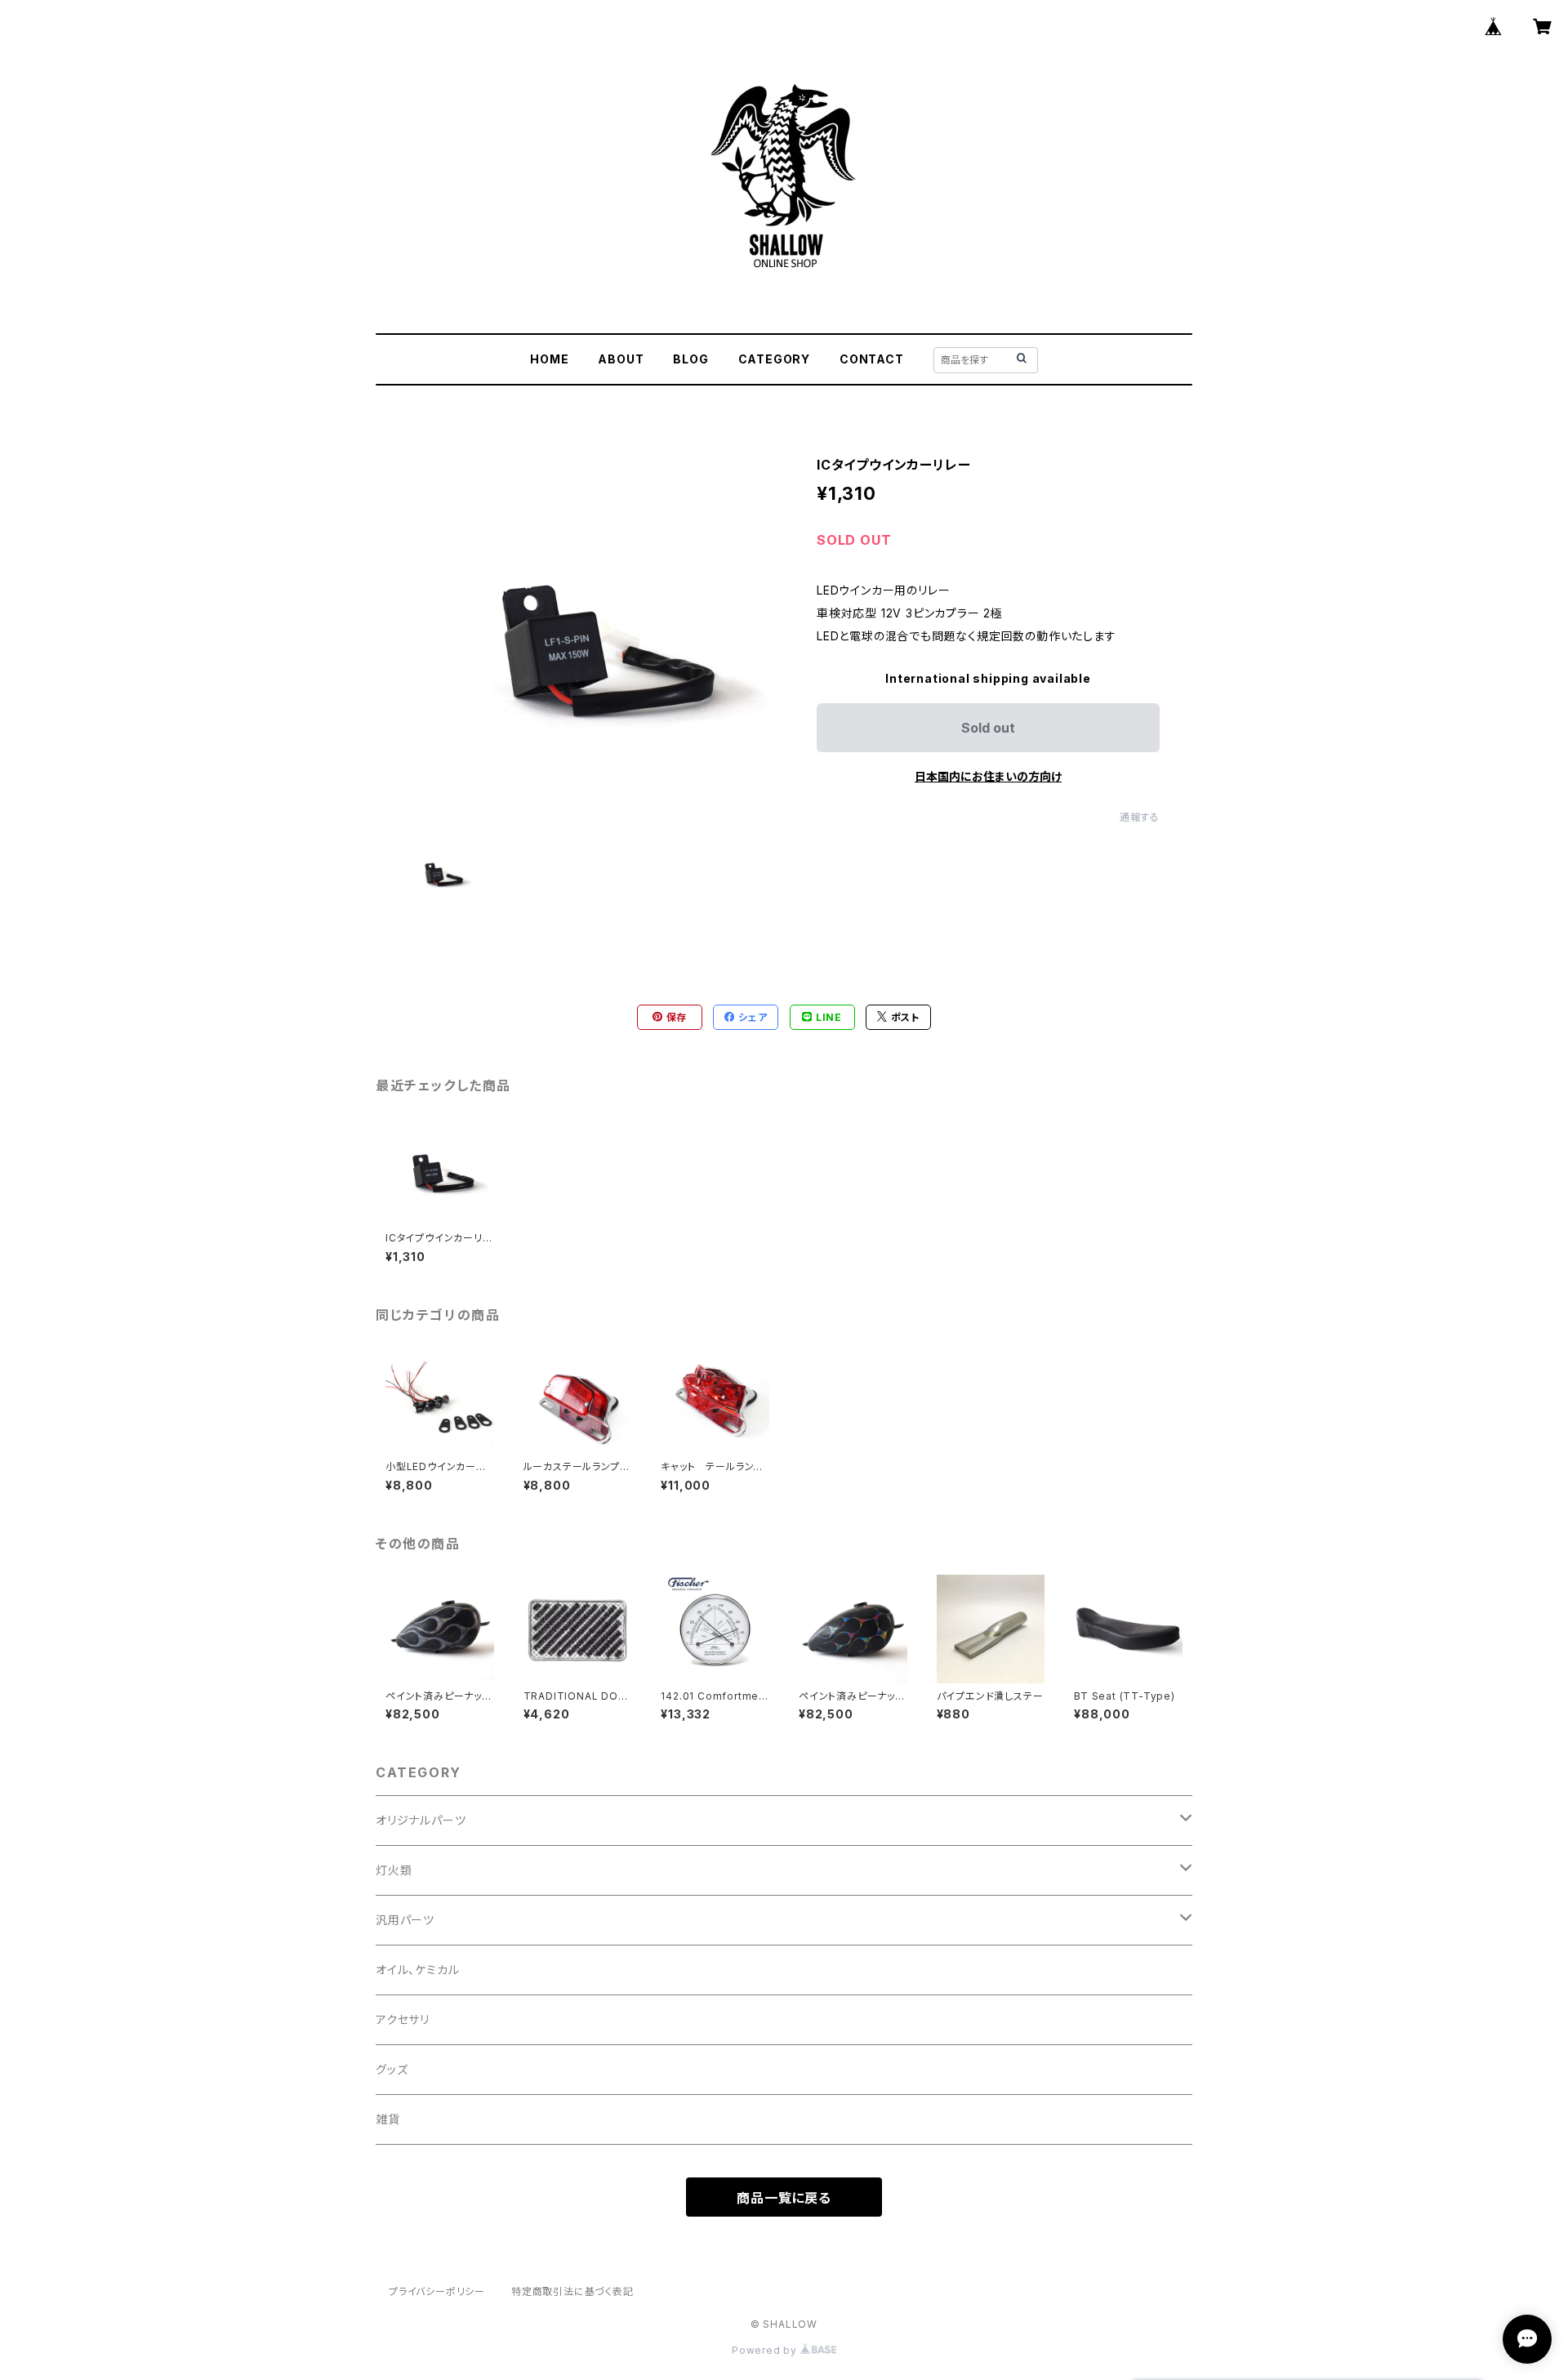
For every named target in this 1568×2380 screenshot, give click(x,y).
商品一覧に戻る (784, 2198)
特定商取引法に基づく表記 (572, 2291)
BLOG (690, 359)
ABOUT (621, 359)
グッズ (392, 2069)
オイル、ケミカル (417, 1970)
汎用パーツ (405, 1920)
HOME (549, 359)
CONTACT (872, 359)
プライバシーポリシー (437, 2291)
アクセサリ (403, 2019)
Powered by (766, 2350)
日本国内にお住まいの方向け (988, 776)
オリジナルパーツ (421, 1820)
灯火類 (394, 1870)
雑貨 (388, 2119)
